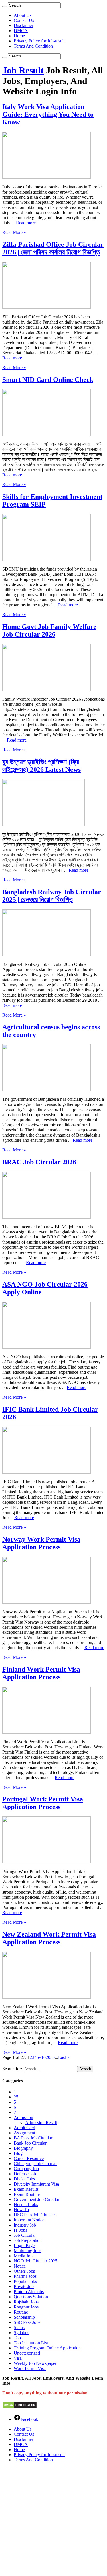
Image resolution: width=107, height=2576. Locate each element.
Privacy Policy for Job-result (39, 41)
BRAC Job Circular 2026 (39, 1162)
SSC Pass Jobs (27, 2322)
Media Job (23, 2256)
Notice (20, 2266)
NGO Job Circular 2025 (36, 2261)
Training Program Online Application (47, 2348)
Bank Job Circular (30, 2143)
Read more (26, 223)
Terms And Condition (33, 46)
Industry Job (25, 2225)
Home (19, 36)
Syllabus (21, 2333)
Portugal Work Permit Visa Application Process (43, 1803)
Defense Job (25, 2174)
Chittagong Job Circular (35, 2164)
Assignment (24, 2133)
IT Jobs (20, 2230)
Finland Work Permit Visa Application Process (41, 1673)
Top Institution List (31, 2343)
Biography (23, 2148)
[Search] (5, 7)
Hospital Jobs (26, 2204)
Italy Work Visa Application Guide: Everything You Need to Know (48, 114)
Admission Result (41, 2123)
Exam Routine (27, 2194)
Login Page (24, 2245)
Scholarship (24, 2317)
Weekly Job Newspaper (35, 2363)
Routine (21, 2312)
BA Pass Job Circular (33, 2138)
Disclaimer (23, 25)
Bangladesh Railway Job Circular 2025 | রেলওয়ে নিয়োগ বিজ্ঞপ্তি (52, 896)
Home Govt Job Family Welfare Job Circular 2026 (49, 630)
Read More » (14, 232)
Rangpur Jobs (26, 2307)
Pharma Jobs (25, 2276)
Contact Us (24, 20)
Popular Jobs (25, 2281)
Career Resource (29, 2158)
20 (48, 2057)
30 (53, 2057)
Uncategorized (27, 2353)
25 (16, 2097)
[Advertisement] (53, 2520)
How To (21, 2210)
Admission (23, 2117)
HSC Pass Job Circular (34, 2215)
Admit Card (24, 2128)
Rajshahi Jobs (26, 2302)
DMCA (21, 31)
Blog (18, 2153)
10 (43, 2057)
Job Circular (25, 2235)
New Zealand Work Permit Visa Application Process (49, 1938)
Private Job (24, 2286)
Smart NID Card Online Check (48, 380)
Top (17, 2338)
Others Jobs (24, 2271)
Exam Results (26, 2189)
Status (19, 2327)
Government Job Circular (37, 2199)
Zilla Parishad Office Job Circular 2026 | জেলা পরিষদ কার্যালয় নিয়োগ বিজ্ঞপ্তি (53, 248)
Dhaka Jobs (24, 2179)
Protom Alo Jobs (29, 2292)
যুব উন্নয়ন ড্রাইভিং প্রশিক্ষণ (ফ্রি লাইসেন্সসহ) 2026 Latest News (42, 766)
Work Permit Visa (30, 2368)
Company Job (26, 2169)
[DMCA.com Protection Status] (20, 2407)
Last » (64, 2057)
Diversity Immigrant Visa (36, 2184)
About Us (23, 15)
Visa (18, 2358)
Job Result (23, 70)
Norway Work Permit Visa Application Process (41, 1543)
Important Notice (29, 2220)
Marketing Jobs (28, 2251)
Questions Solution (31, 2297)
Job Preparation (28, 2240)
